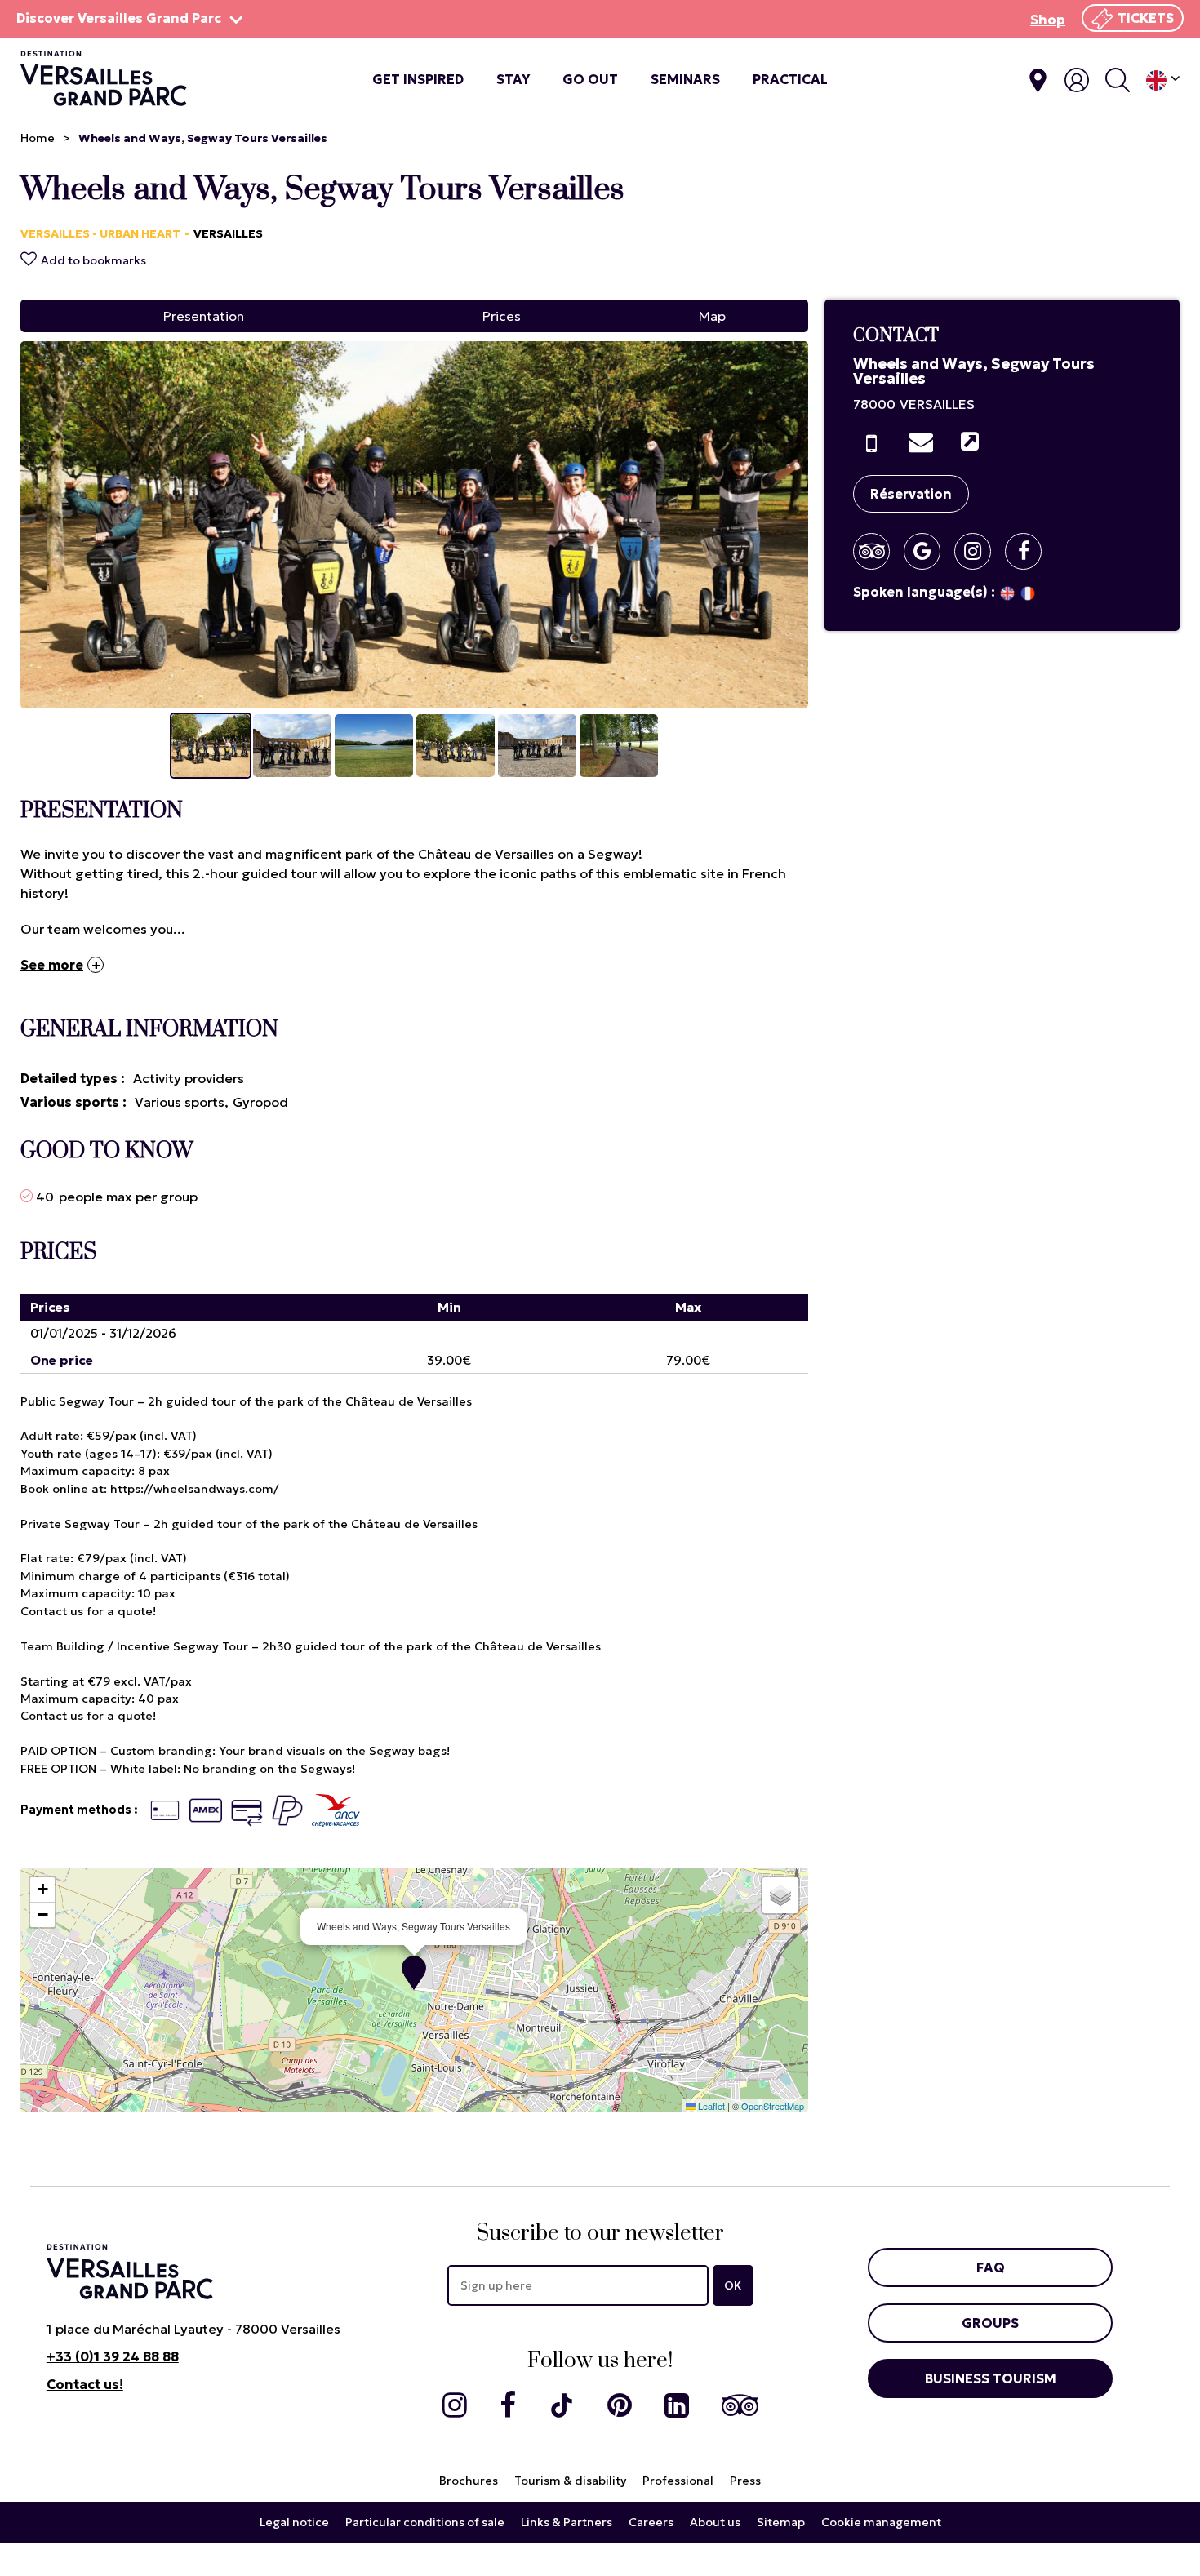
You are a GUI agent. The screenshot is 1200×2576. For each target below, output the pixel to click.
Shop (1048, 20)
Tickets (1146, 18)
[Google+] (928, 551)
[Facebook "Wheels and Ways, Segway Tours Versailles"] (1029, 551)
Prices (502, 316)
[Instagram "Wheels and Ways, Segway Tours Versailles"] (979, 551)
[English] (1163, 80)
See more (52, 965)
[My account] (1077, 80)
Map (712, 316)
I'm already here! (1038, 80)
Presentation (204, 316)
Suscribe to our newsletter (600, 2234)
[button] (414, 1973)
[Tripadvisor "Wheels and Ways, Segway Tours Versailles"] (878, 551)
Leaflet (710, 2106)
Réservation (911, 494)
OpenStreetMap (773, 2106)
